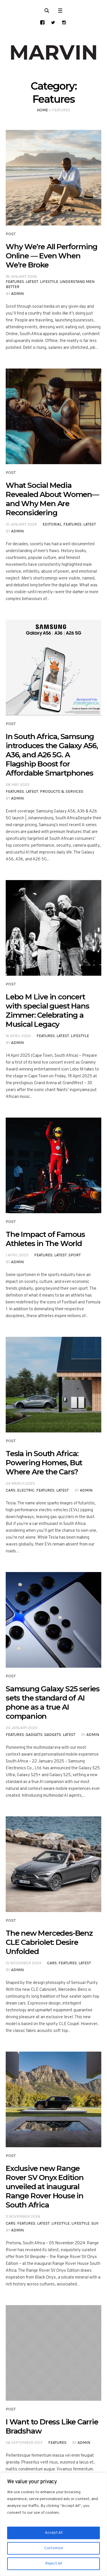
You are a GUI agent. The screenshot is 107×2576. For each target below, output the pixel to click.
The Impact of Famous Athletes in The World (45, 1239)
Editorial (52, 524)
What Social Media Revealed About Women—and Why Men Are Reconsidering (52, 499)
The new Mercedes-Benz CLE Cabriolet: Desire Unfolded (49, 1942)
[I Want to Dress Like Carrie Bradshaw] (53, 2353)
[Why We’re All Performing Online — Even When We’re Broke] (53, 178)
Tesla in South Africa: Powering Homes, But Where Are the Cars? (44, 1463)
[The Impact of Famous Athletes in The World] (53, 1165)
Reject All (54, 2564)
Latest (32, 282)
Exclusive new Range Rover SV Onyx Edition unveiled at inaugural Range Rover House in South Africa (45, 2187)
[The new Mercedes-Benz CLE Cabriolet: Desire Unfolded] (53, 1864)
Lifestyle (49, 282)
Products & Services (62, 791)
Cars (11, 1490)
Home (42, 110)
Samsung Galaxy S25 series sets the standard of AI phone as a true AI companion (53, 1702)
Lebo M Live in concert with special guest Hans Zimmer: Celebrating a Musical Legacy (47, 1011)
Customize (54, 2548)
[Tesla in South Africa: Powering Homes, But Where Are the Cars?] (53, 1385)
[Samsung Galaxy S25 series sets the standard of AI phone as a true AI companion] (53, 1620)
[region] (53, 2524)
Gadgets (34, 1735)
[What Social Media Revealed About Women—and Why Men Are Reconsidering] (53, 416)
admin (17, 294)
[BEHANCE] (42, 22)
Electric (26, 1490)
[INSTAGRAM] (64, 22)
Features (15, 282)
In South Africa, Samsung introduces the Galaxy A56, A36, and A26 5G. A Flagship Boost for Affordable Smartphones (52, 755)
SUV (95, 2223)
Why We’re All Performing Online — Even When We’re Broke (52, 256)
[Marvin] (53, 53)
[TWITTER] (53, 22)
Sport (75, 1255)
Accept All (54, 2533)
